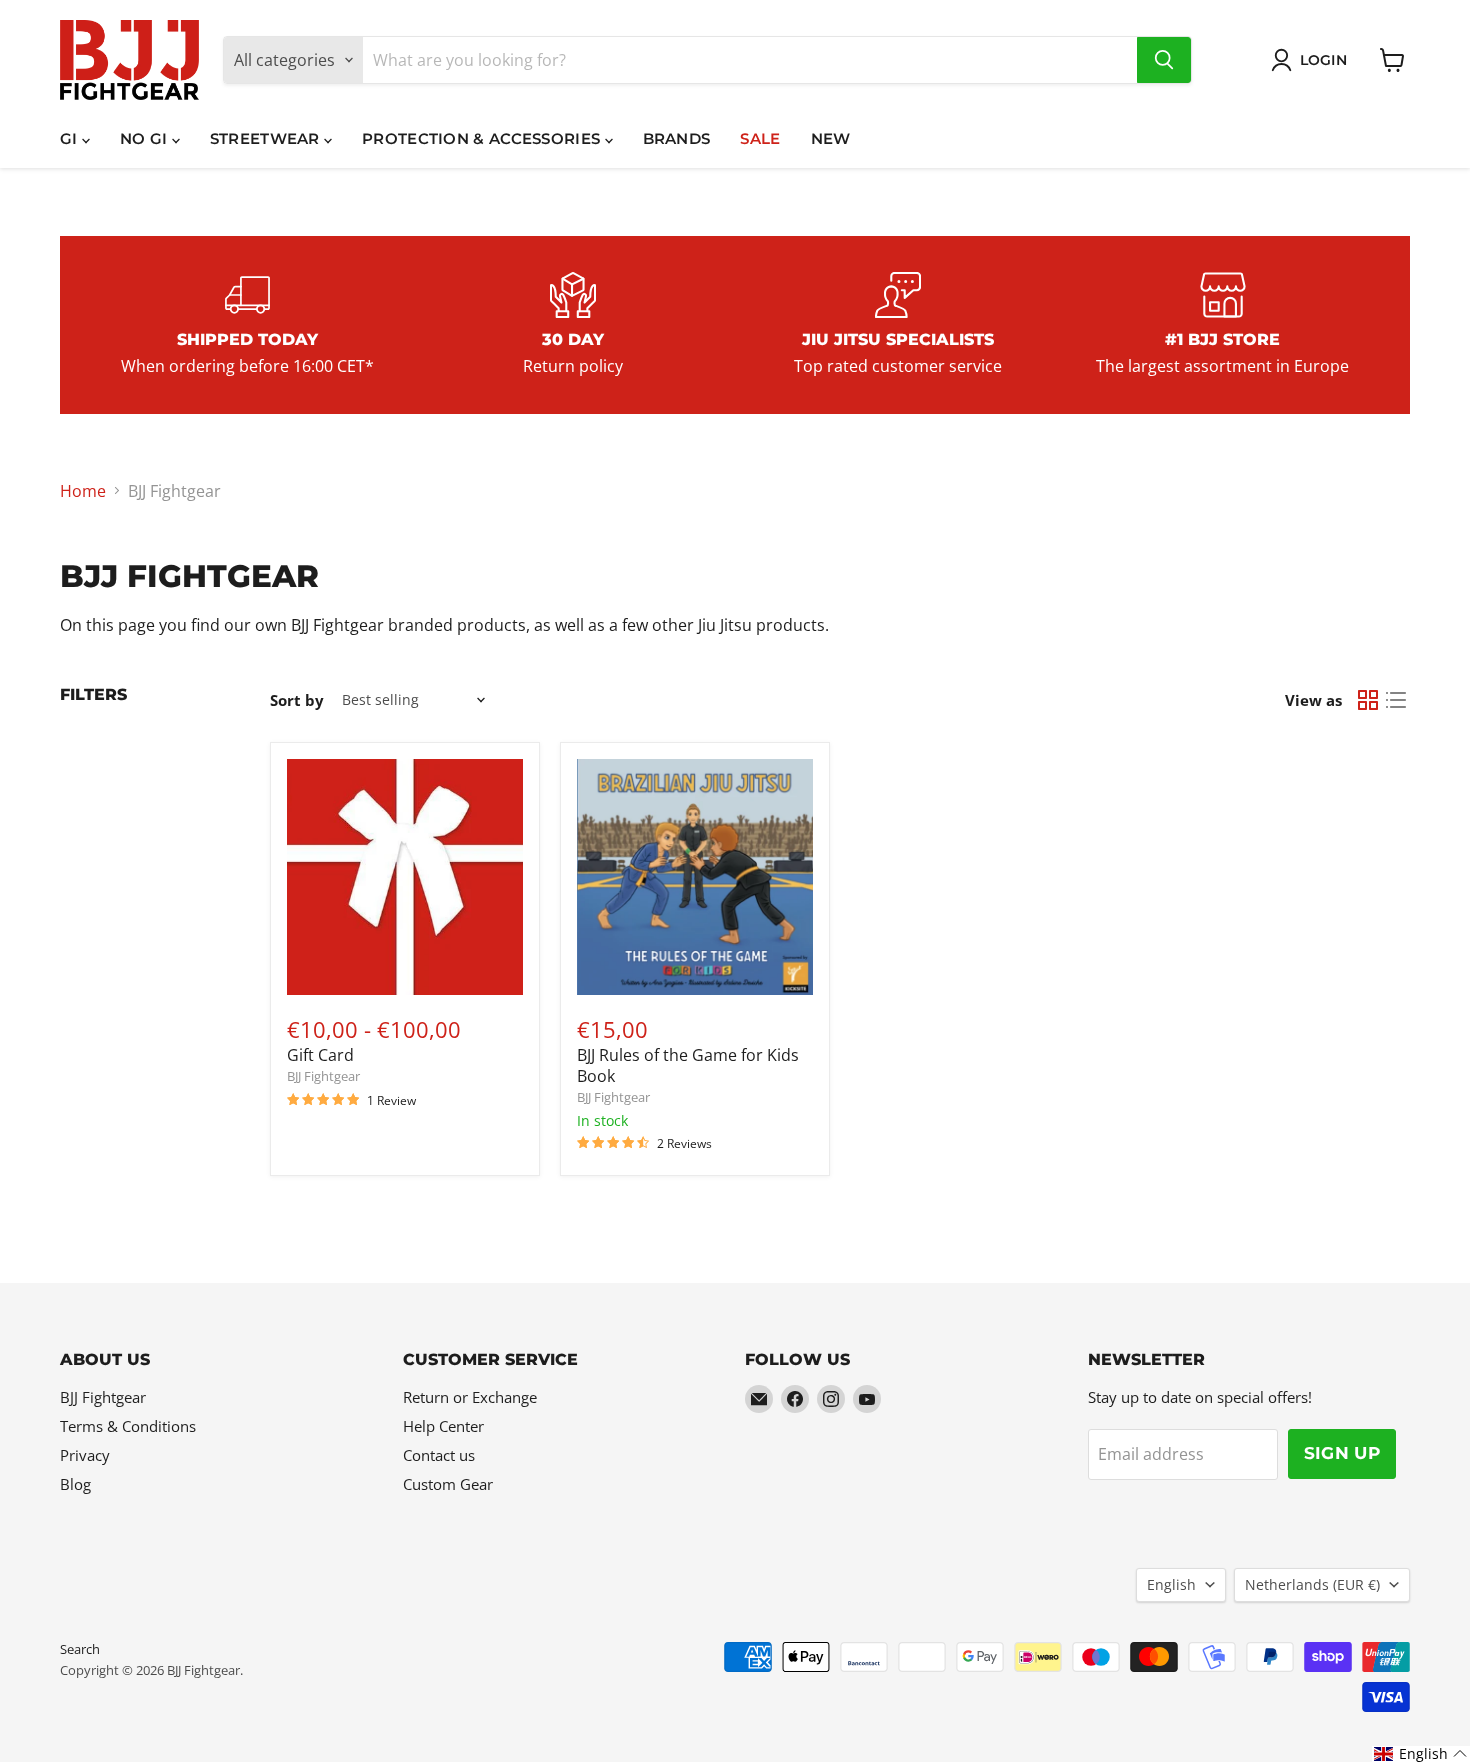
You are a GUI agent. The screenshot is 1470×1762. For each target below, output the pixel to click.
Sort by (297, 700)
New (831, 138)
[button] (1421, 1754)
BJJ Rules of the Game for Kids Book (688, 1065)
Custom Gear (448, 1484)
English (1171, 1584)
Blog (75, 1484)
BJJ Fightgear (323, 1076)
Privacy (85, 1455)
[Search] (1164, 60)
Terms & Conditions (128, 1426)
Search (80, 1649)
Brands (677, 138)
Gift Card (320, 1055)
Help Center (443, 1426)
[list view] (1396, 700)
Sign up (1342, 1453)
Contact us (439, 1455)
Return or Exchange (470, 1397)
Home (83, 491)
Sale (760, 138)
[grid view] (1368, 700)
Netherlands (1312, 1584)
